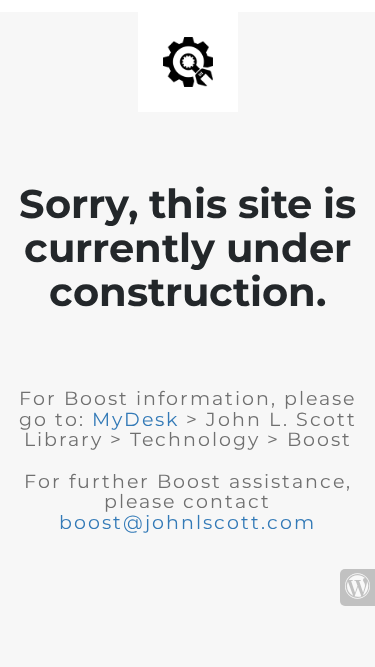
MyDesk (135, 419)
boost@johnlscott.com (187, 522)
